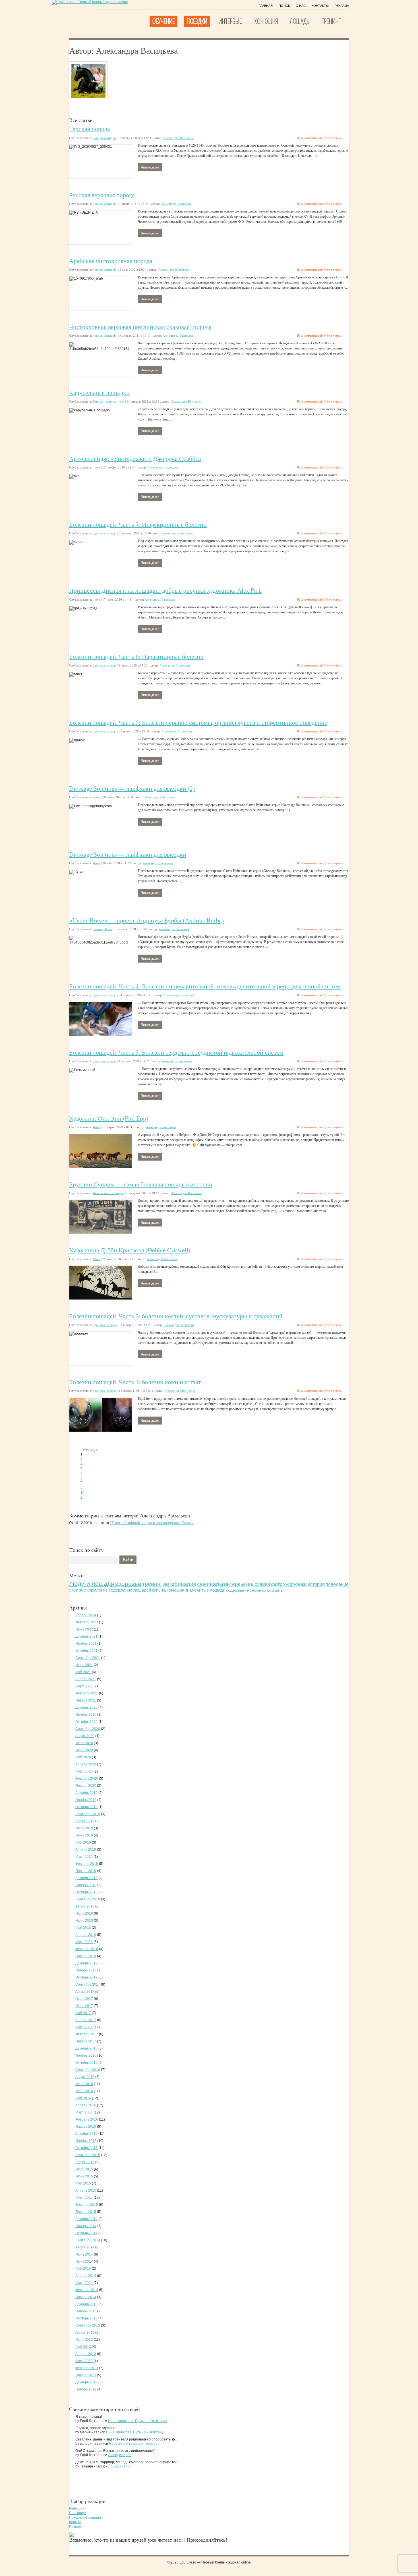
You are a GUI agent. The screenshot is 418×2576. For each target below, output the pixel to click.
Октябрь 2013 (86, 2318)
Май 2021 (83, 1672)
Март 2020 (84, 1771)
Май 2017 (83, 2013)
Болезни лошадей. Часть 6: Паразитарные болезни (136, 656)
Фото (121, 401)
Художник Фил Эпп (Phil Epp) (109, 1118)
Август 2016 (85, 2077)
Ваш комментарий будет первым (320, 138)
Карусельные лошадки (99, 392)
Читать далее (150, 167)
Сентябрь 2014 (88, 2240)
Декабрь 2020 (86, 1707)
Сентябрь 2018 (88, 1899)
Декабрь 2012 (86, 2382)
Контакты (320, 6)
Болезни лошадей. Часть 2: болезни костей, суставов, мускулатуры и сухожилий (176, 1316)
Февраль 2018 (87, 1949)
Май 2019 (83, 1842)
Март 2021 (84, 1686)
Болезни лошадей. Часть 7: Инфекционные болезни (138, 524)
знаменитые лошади (205, 1590)
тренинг (152, 1584)
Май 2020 (83, 1757)
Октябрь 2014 (86, 2233)
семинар (258, 1590)
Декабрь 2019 (86, 1793)
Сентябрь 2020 (88, 1729)
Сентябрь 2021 (88, 1658)
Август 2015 (85, 2162)
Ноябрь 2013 (86, 2311)
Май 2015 (83, 2183)
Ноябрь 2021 (86, 1644)
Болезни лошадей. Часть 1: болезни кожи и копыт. (136, 1382)
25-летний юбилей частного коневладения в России (152, 1523)
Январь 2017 (86, 2041)
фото (277, 1584)
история (316, 1584)
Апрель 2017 (86, 2020)
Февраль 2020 (87, 1779)
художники (295, 1584)
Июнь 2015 (84, 2176)
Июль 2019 (84, 1828)
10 (82, 1493)
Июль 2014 (84, 2254)
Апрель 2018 (86, 1935)
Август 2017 (85, 1992)
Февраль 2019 (87, 1864)
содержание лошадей (130, 1590)
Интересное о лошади (108, 1193)
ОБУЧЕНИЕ (163, 21)
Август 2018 (85, 1906)
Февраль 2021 (87, 1693)
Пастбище (77, 2513)
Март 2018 (84, 1942)
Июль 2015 (84, 2169)
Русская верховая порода (102, 195)
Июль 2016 (84, 2084)
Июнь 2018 (84, 1921)
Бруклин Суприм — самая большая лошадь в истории (141, 1184)
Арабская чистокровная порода (111, 261)
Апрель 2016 (86, 2105)
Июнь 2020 (84, 1750)
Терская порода (90, 129)
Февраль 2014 (87, 2290)
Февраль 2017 (87, 2034)
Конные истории (104, 401)
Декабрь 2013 (86, 2304)
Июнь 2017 (84, 2006)
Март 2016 (84, 2112)
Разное (75, 2527)
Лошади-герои (120, 2455)
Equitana (275, 1590)
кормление (97, 1590)
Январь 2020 (86, 1786)
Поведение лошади (85, 2517)
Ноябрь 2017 (86, 1970)
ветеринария (180, 1584)
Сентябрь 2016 (88, 2070)
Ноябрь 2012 (86, 2389)
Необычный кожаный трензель (134, 2444)
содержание (237, 1590)
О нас (301, 6)
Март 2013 (84, 2361)
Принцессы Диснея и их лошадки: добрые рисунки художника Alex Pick (165, 590)
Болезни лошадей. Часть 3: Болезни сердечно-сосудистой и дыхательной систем (176, 1052)
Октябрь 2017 (86, 1977)
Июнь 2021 (84, 1665)
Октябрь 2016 (86, 2063)
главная (98, 929)
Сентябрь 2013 (88, 2325)
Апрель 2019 (86, 1850)
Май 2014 (83, 2269)
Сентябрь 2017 (88, 1984)
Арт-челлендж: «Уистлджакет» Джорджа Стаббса (135, 458)
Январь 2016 (86, 2127)
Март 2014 (84, 2283)
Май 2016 (83, 2098)
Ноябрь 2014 (86, 2226)
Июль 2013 (84, 2340)
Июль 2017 (84, 1999)
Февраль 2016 (87, 2119)
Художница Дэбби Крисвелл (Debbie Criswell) (130, 1250)
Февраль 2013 (87, 2368)
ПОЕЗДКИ (197, 21)
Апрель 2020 (86, 1764)
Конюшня (266, 21)
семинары (210, 1584)
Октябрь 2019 (86, 1807)
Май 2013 (83, 2347)
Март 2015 (84, 2198)
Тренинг (331, 21)
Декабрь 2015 (86, 2134)
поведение (337, 1584)
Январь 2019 (86, 1871)
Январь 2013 (86, 2375)
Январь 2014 (86, 2297)
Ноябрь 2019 (86, 1800)
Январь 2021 (86, 1700)
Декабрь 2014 (86, 2219)
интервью (236, 1584)
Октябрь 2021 (86, 1651)
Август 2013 (85, 2333)
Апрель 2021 (86, 1679)
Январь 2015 (86, 2212)
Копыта (75, 2522)
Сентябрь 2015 (88, 2155)
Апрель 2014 (86, 2276)
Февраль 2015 (87, 2205)
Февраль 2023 (87, 1622)
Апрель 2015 (86, 2190)
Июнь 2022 (84, 1629)
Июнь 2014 (84, 2261)
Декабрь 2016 (86, 2048)
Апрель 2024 (86, 1615)
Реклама (342, 6)
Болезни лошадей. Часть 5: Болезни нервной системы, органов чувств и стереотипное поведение (198, 722)
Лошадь (300, 21)
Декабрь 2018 (86, 1878)
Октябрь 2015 (86, 2148)
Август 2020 (85, 1736)
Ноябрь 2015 (86, 2141)
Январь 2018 (86, 1956)
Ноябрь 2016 (86, 2056)
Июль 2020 (84, 1743)
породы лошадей (104, 138)
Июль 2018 (84, 1913)
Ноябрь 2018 (86, 1885)
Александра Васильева (178, 138)
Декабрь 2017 (86, 1963)
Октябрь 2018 (86, 1892)
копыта (159, 1590)
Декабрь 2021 (86, 1636)
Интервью (230, 21)
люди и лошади (92, 1584)
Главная (266, 6)
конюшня (175, 1590)
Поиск (284, 6)
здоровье (128, 1584)
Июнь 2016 (84, 2091)
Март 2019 (84, 1857)
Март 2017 (84, 2027)
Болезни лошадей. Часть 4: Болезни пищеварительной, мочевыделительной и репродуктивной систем (205, 986)
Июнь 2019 (84, 1835)
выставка (259, 1584)
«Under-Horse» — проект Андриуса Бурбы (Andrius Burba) (146, 920)
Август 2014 (85, 2247)
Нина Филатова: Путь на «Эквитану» (138, 2421)
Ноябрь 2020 (86, 1715)
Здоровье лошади (105, 533)
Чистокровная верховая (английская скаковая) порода (140, 327)
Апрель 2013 (86, 2354)
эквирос (77, 1590)
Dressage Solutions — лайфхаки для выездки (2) (132, 788)
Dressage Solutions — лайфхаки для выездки (128, 854)
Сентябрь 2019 (88, 1814)
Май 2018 (83, 1928)
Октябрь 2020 (86, 1722)
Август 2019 (85, 1821)
